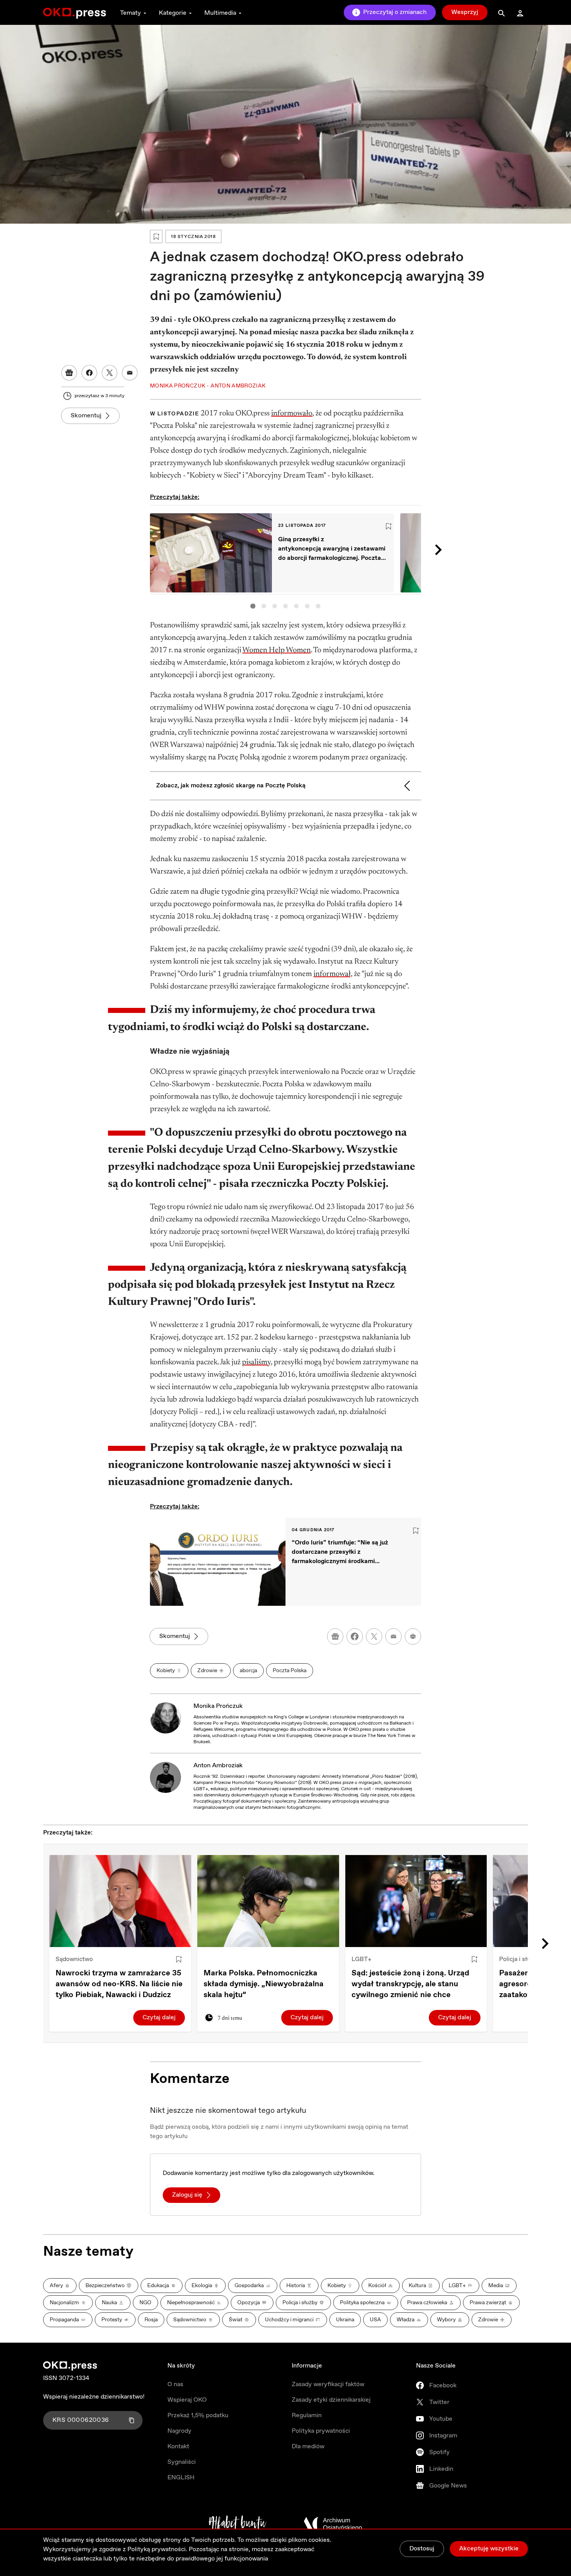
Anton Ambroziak (218, 1766)
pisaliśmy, (257, 1362)
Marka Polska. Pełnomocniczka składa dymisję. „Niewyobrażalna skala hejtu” (264, 1984)
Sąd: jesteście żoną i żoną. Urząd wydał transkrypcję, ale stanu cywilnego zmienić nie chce (410, 1984)
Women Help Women (277, 650)
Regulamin (307, 2415)
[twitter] (374, 1636)
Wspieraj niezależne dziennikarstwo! (94, 2397)
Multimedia (220, 13)
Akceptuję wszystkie (489, 2549)
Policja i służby (520, 1959)
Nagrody (179, 2431)
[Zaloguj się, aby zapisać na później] (179, 1959)
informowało (292, 413)
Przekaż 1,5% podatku (198, 2415)
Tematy (131, 13)
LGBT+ (361, 1959)
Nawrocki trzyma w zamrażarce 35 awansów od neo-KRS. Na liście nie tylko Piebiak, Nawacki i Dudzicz (119, 1984)
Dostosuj (422, 2549)
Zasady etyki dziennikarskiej (331, 2400)
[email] (393, 1636)
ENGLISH (181, 2478)
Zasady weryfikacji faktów (328, 2384)
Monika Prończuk (218, 1706)
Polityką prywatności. (157, 2549)
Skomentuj (86, 416)
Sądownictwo (74, 1959)
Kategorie (173, 13)
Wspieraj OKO (187, 2400)
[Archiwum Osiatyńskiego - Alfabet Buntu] (238, 2524)
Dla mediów (308, 2447)
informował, (333, 974)
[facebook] (355, 1636)
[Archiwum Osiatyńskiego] (333, 2524)
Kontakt (178, 2447)
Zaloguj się (187, 2195)
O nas (175, 2384)
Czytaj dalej (159, 2018)
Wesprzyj (465, 12)
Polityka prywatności (321, 2431)
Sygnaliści (182, 2462)
